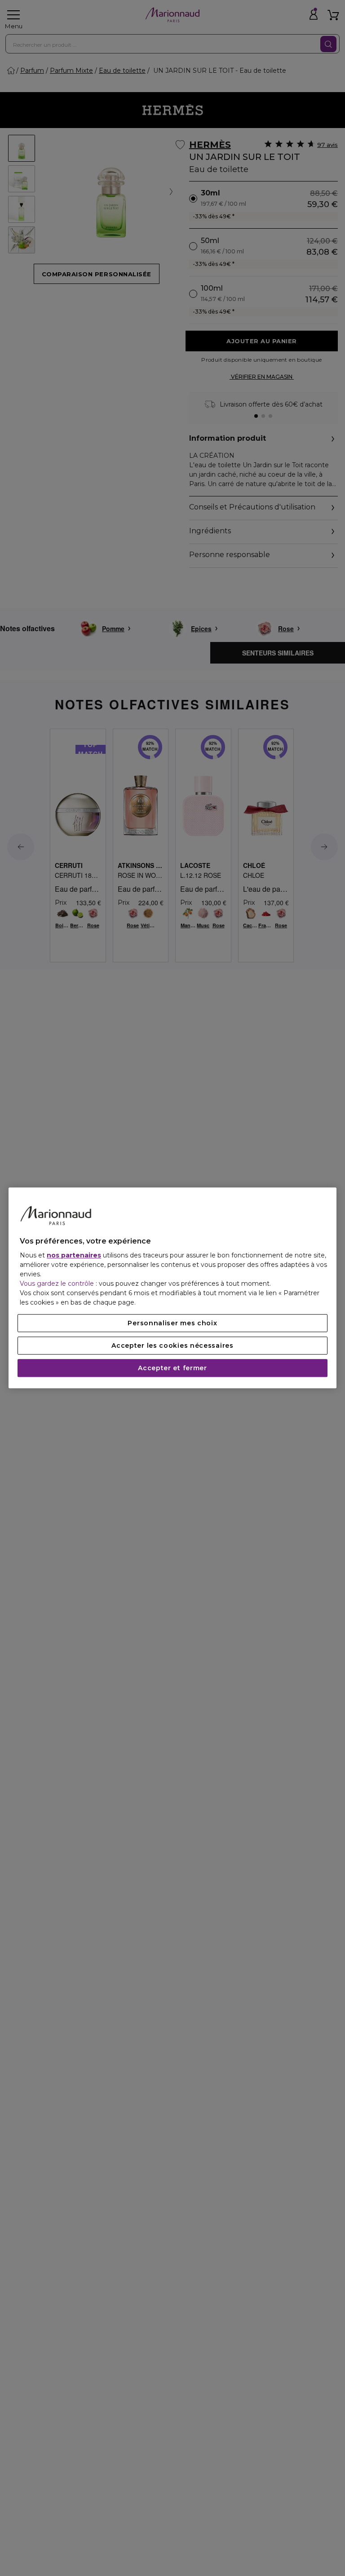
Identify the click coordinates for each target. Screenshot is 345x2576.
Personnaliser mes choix (172, 1323)
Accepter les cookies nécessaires (172, 1346)
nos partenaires (74, 1256)
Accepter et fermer (172, 1368)
